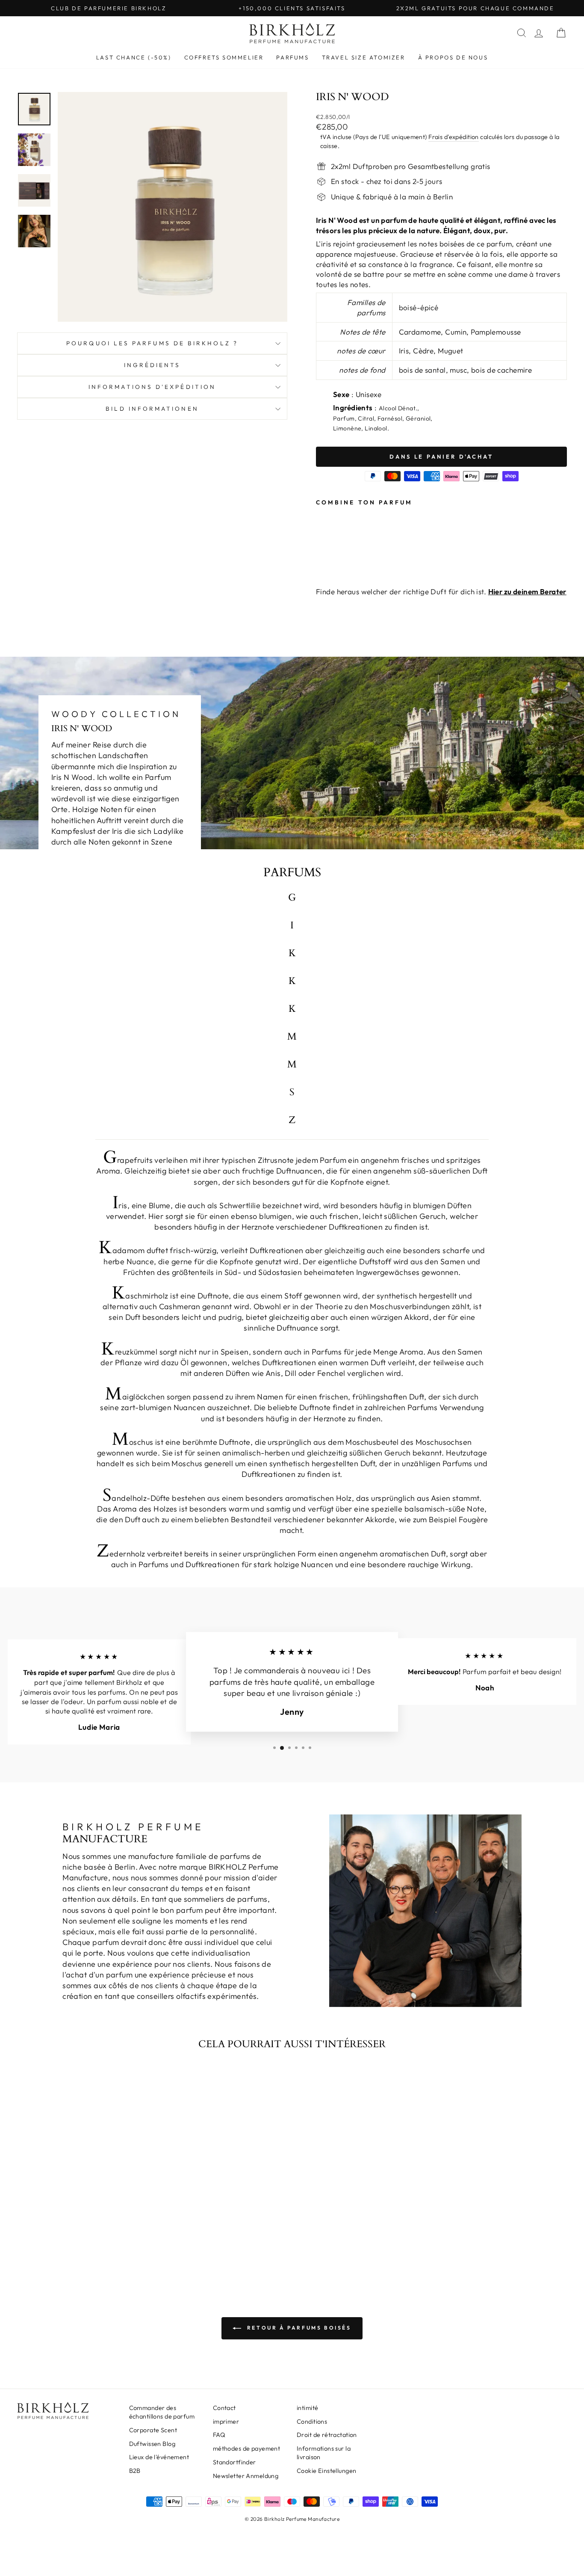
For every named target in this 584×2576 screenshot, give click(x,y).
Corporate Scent (153, 2430)
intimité (307, 2408)
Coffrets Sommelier (224, 57)
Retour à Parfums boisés (298, 2328)
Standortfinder (234, 2462)
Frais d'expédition (454, 137)
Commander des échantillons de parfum (162, 2412)
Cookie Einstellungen (327, 2471)
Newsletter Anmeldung (246, 2476)
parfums (292, 57)
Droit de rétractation (327, 2435)
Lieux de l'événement (159, 2457)
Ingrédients (152, 365)
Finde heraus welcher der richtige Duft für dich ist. (441, 591)
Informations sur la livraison (324, 2453)
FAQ (219, 2435)
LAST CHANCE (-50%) (134, 57)
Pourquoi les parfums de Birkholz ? (152, 343)
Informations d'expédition (152, 387)
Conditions (312, 2422)
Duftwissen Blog (152, 2444)
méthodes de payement (247, 2449)
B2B (135, 2471)
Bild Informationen (152, 409)
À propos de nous (453, 57)
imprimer (226, 2422)
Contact (224, 2408)
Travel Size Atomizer (364, 57)
